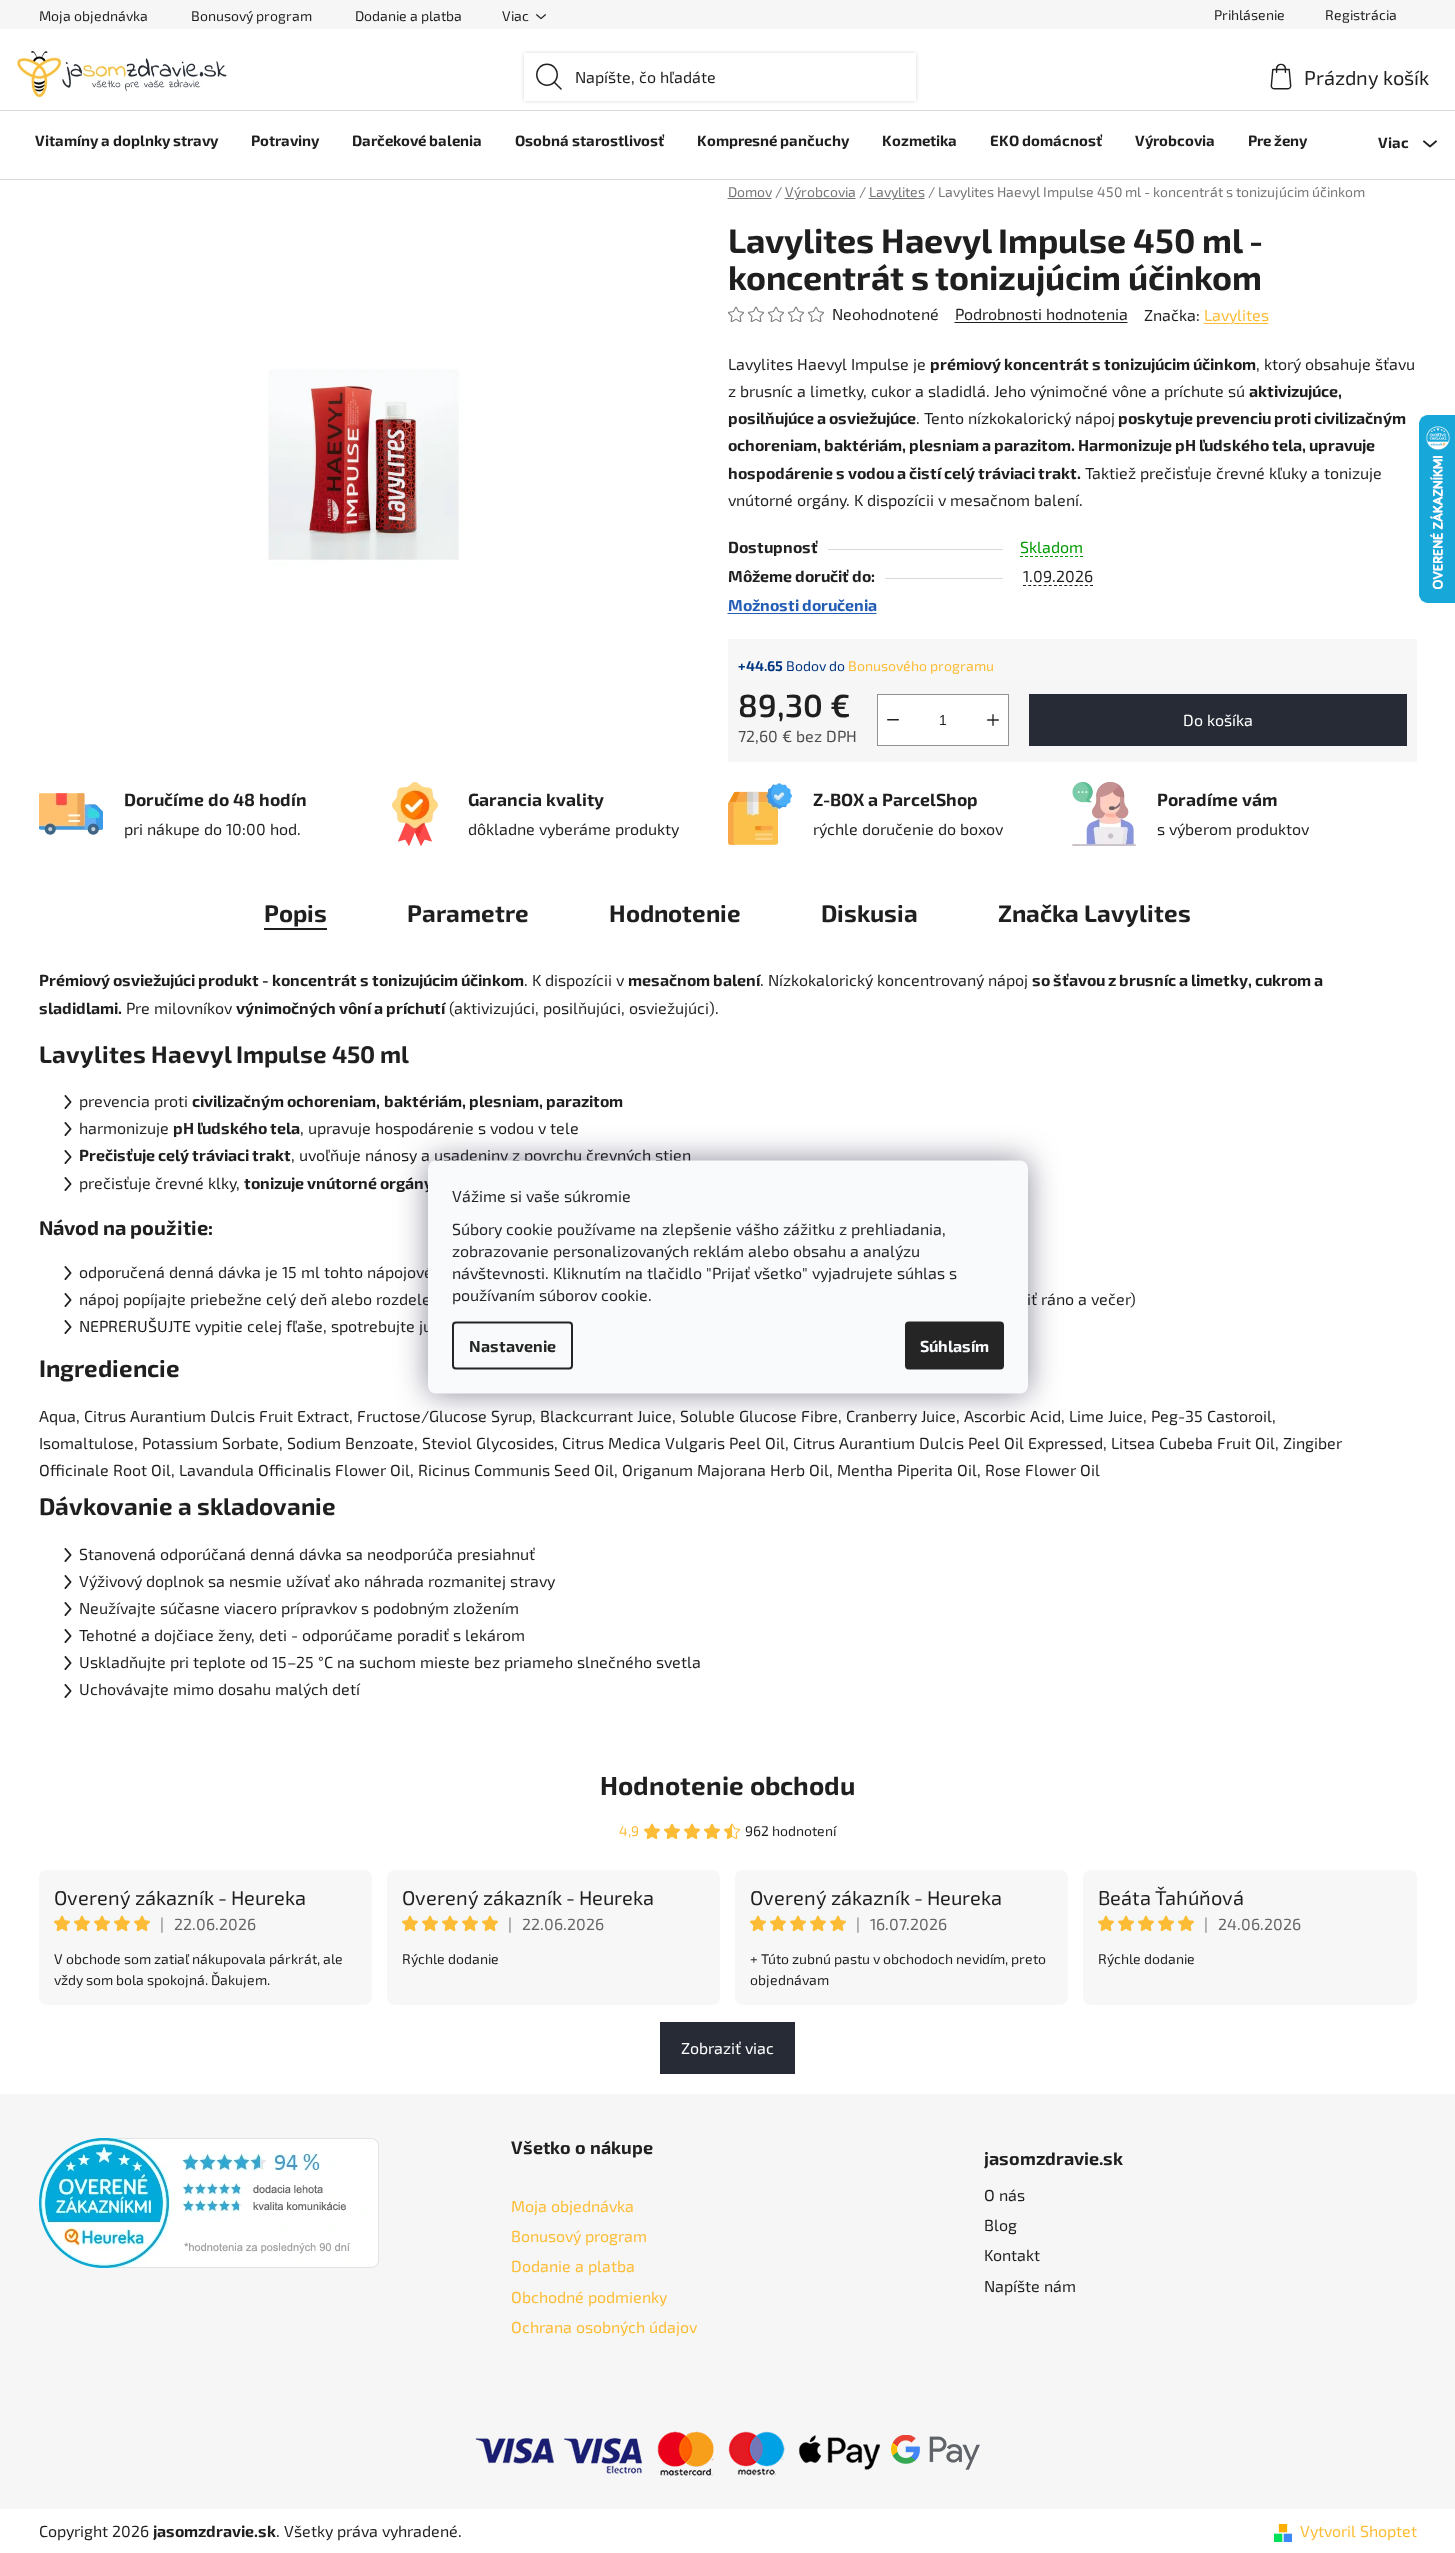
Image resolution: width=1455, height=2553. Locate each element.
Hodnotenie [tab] (675, 912)
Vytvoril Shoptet (1358, 2530)
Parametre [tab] (468, 912)
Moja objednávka (93, 15)
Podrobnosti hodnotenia (1041, 313)
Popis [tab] (295, 912)
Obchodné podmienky (589, 2296)
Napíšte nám (1030, 2285)
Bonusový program (251, 15)
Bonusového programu (921, 665)
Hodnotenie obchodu (727, 1784)
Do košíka (1218, 719)
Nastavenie (512, 1344)
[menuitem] (126, 140)
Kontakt (1012, 2254)
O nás (1004, 2194)
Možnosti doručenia (802, 604)
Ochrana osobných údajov (604, 2326)
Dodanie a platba (408, 15)
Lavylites (1236, 314)
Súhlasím (954, 1344)
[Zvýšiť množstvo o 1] (993, 720)
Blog (1000, 2224)
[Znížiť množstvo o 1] (893, 720)
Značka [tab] (1094, 912)
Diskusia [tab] (869, 912)
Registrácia (1361, 14)
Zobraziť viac (727, 2047)
